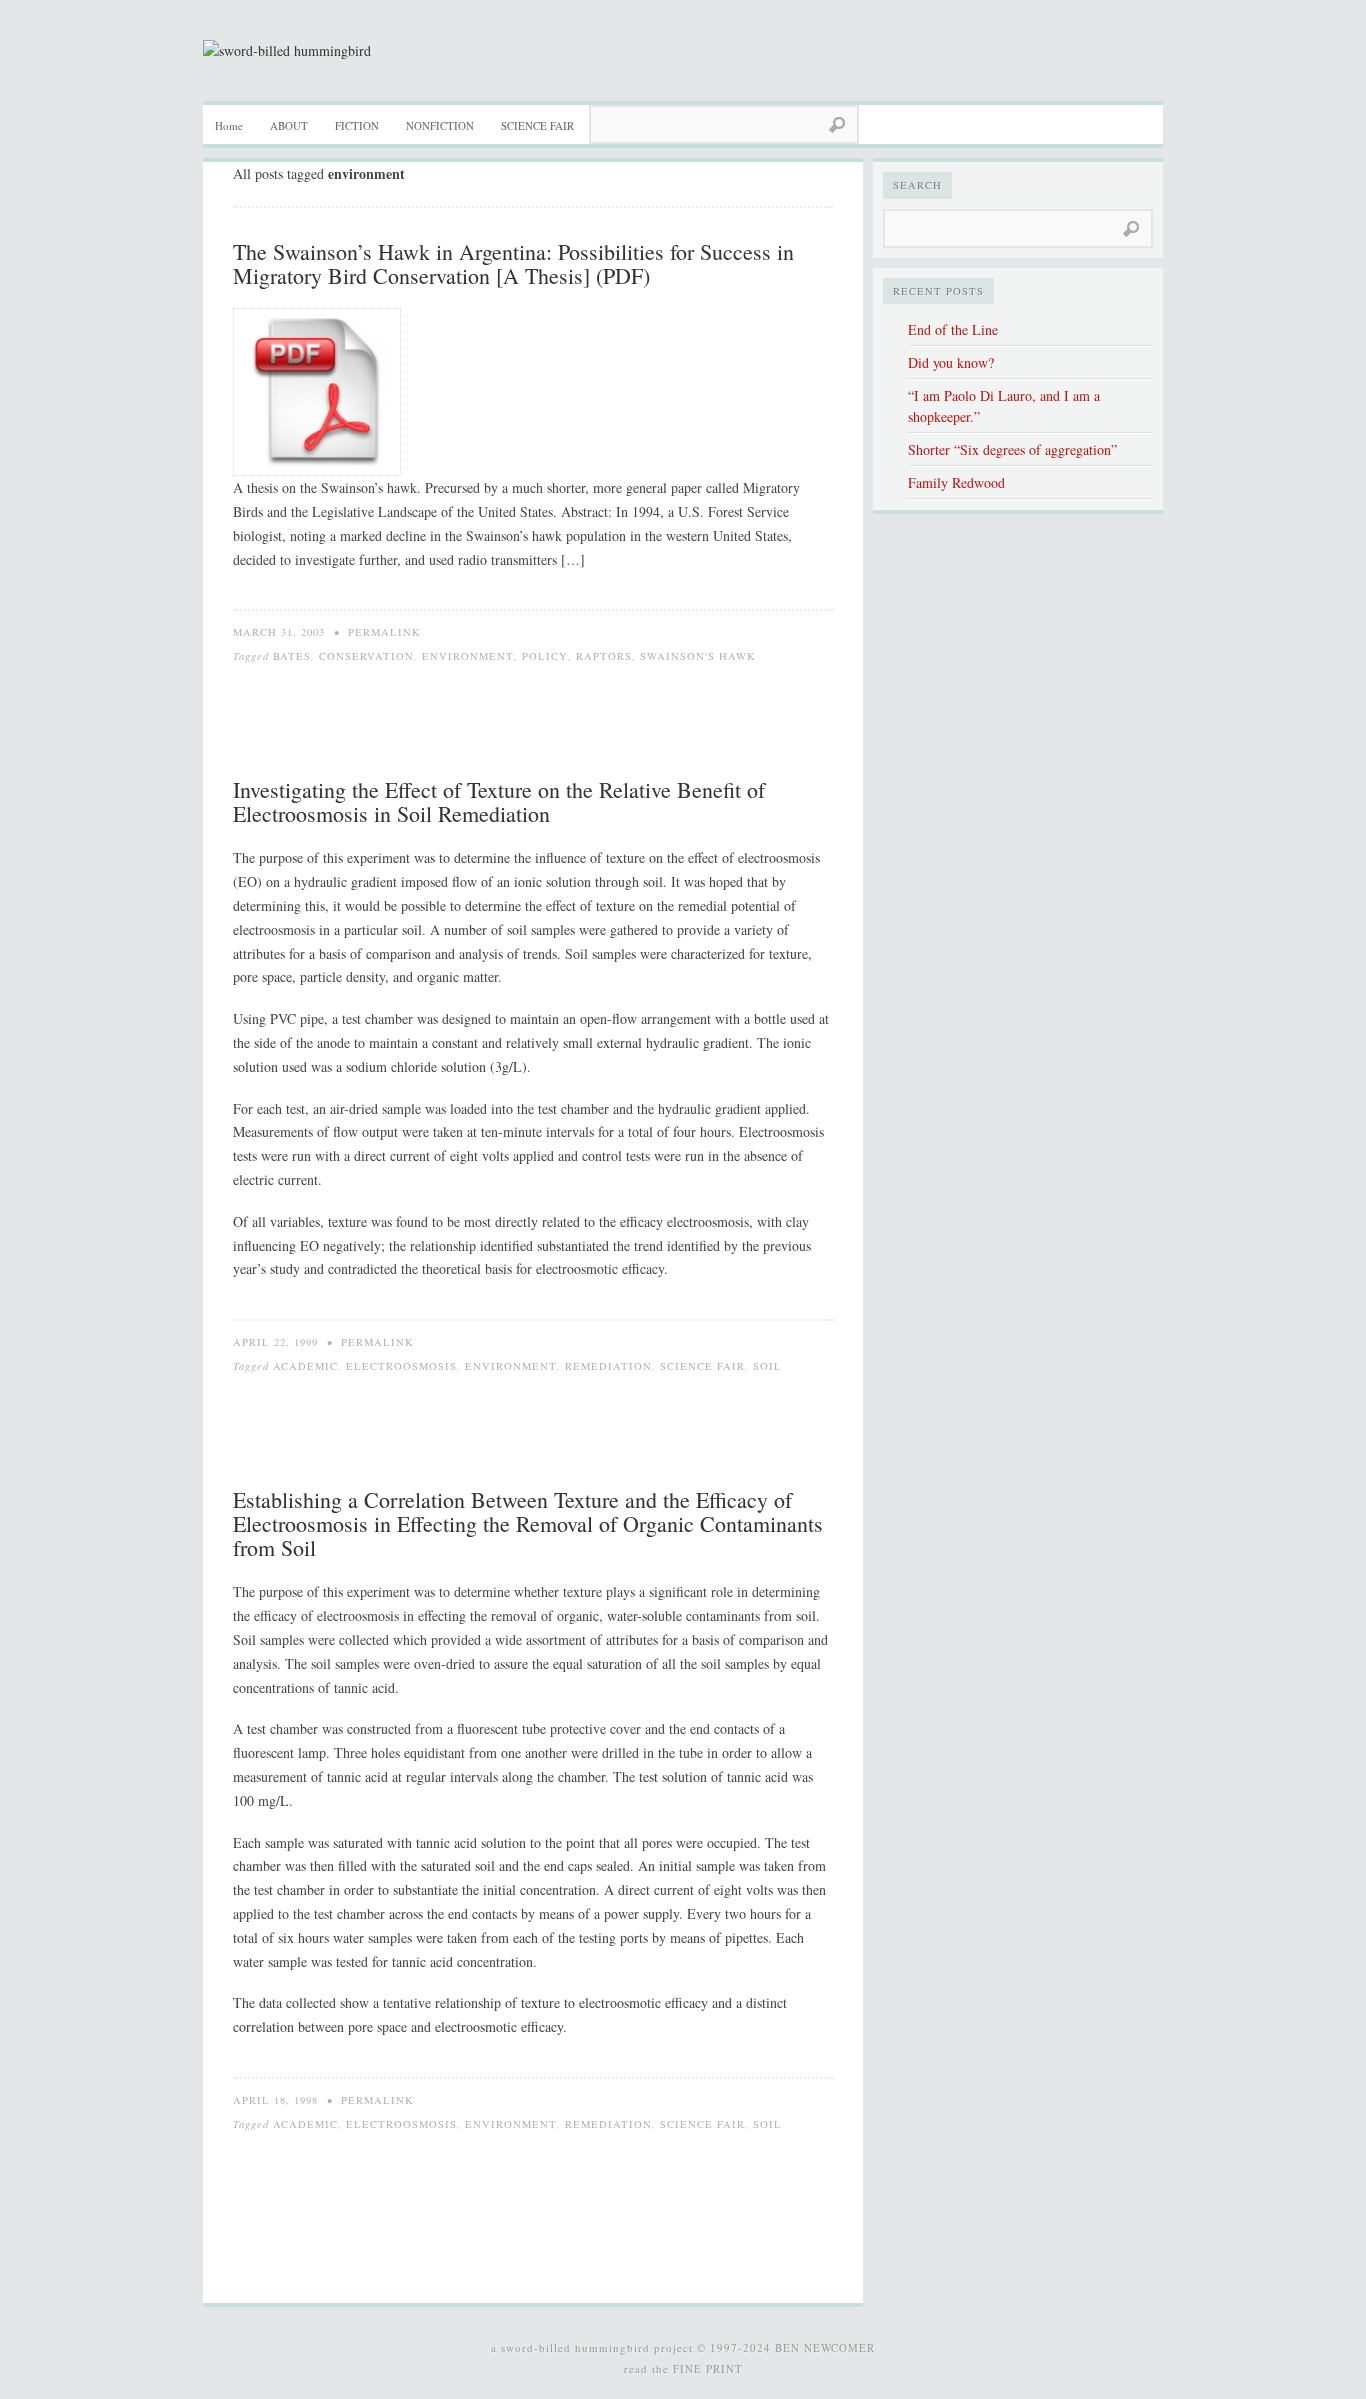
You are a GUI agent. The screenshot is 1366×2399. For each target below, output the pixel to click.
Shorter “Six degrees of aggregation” (1012, 449)
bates (292, 656)
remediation (608, 1366)
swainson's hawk (698, 656)
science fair (702, 1366)
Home (229, 125)
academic (305, 1366)
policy (545, 656)
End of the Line (953, 329)
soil (767, 1366)
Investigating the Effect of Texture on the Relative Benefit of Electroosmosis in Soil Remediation (499, 801)
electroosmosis (401, 1366)
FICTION (357, 125)
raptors (604, 656)
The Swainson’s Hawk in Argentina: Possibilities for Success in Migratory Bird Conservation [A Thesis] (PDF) (513, 263)
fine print (708, 2368)
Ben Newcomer (825, 2347)
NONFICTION (440, 125)
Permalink (384, 632)
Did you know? (951, 362)
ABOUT (289, 125)
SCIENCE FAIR (537, 125)
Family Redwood (956, 482)
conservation (366, 656)
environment (468, 656)
